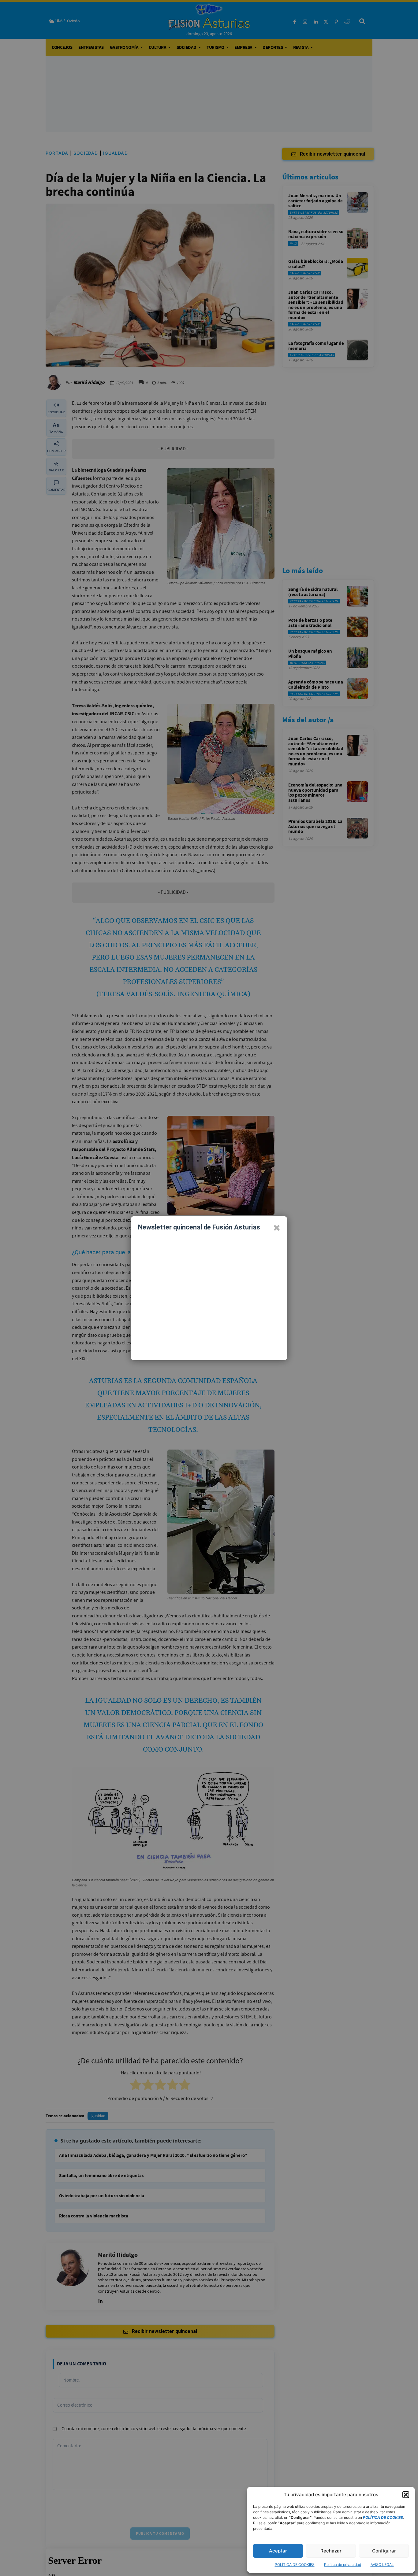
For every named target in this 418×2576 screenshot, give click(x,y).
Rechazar (331, 2551)
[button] (406, 2495)
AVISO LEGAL (382, 2565)
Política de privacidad (343, 2565)
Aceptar (278, 2551)
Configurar (384, 2551)
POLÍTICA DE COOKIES (295, 2565)
